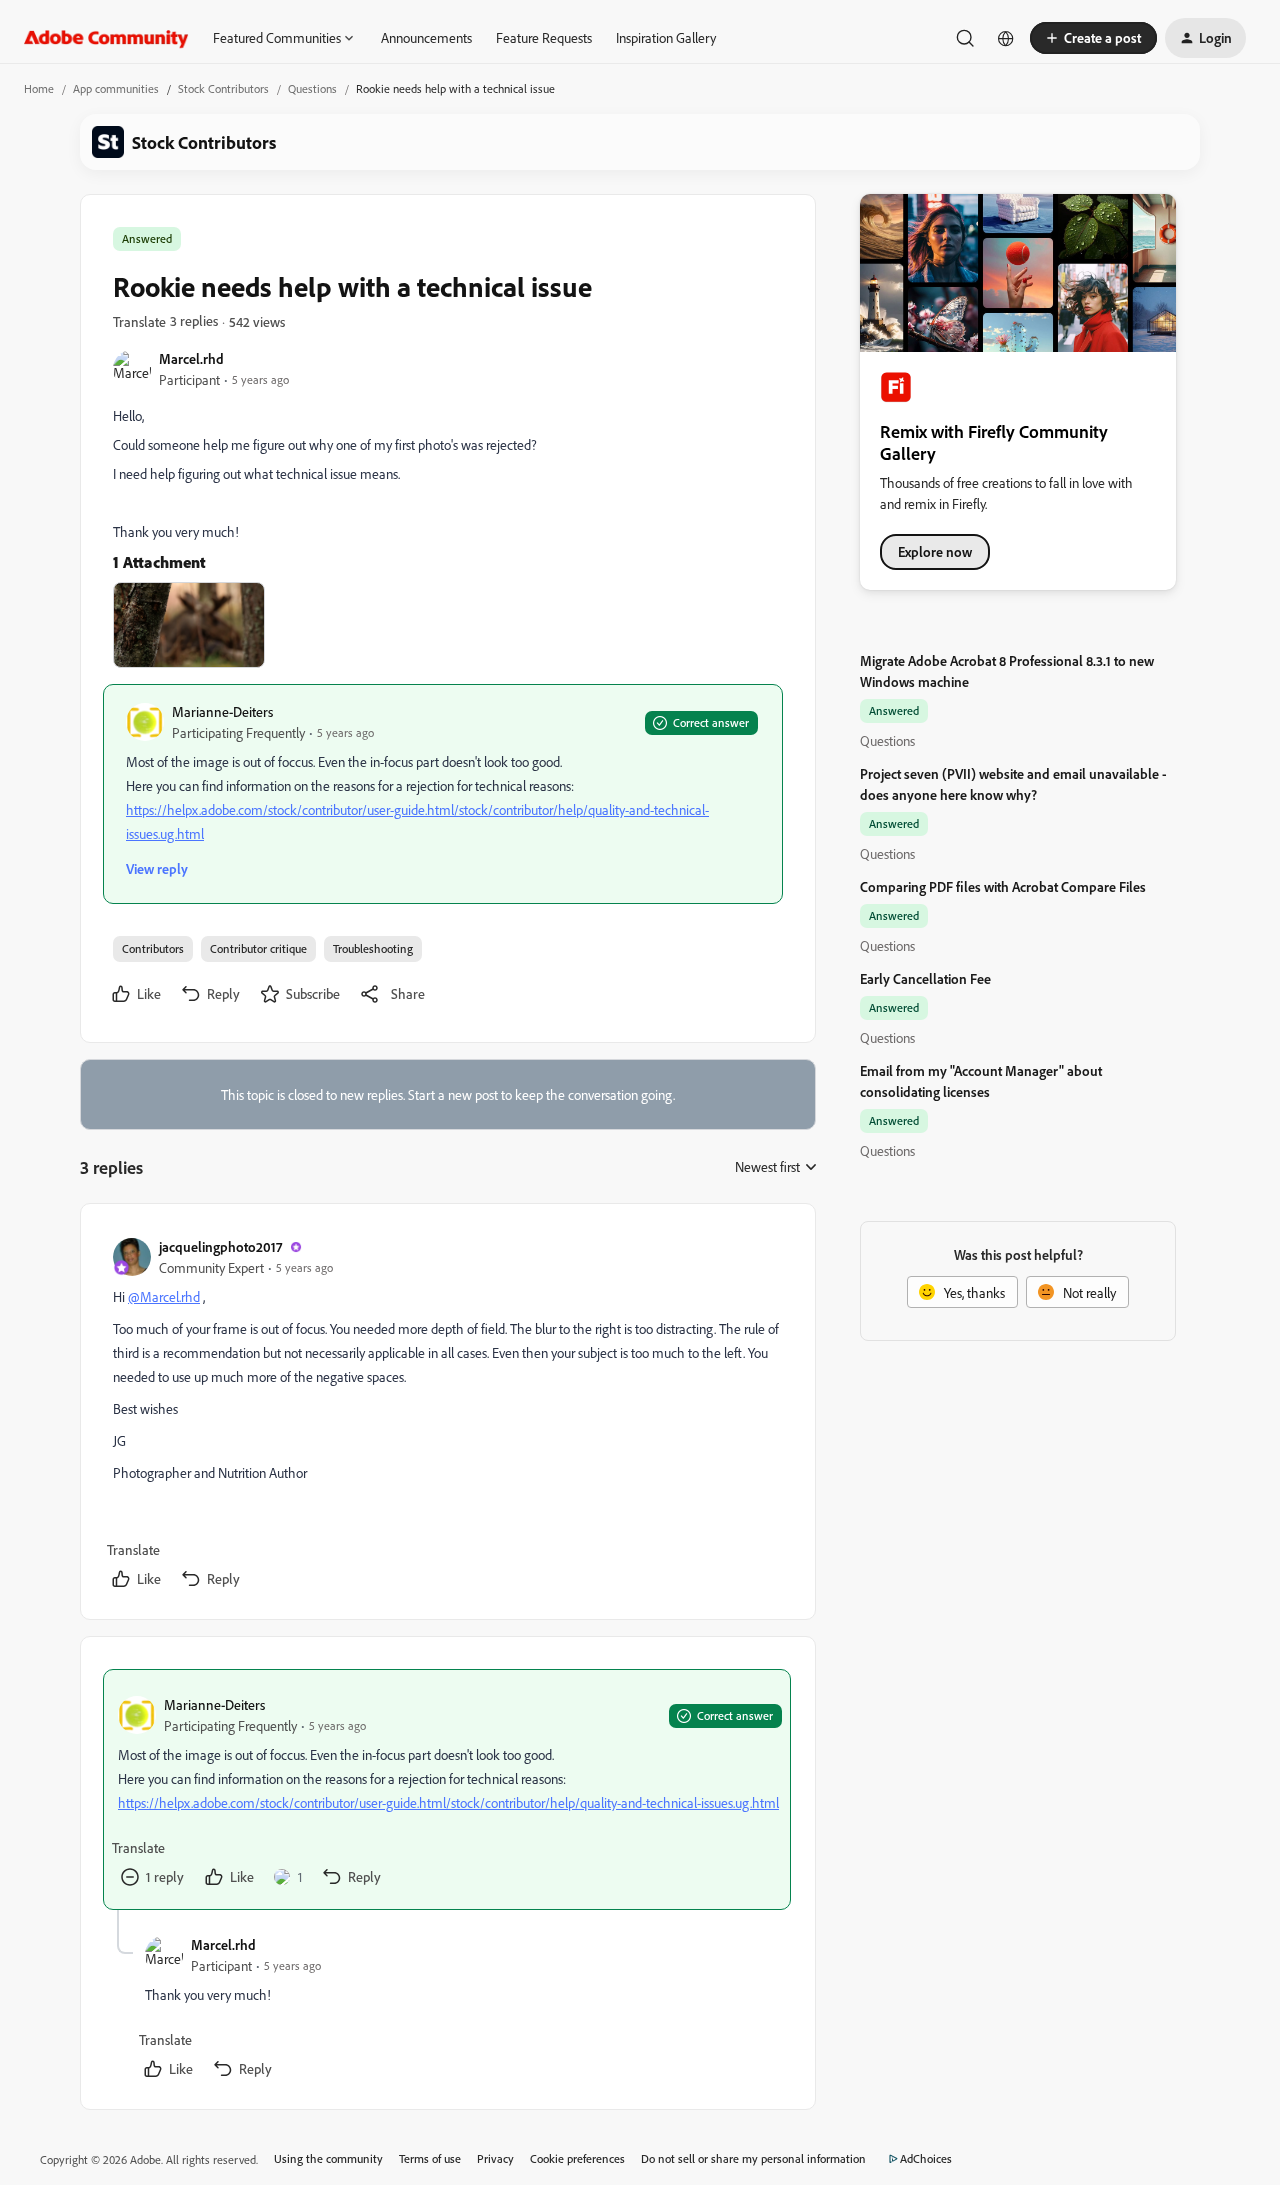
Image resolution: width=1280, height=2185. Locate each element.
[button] (1093, 38)
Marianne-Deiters (222, 711)
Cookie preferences (577, 2158)
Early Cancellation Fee (925, 978)
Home (39, 88)
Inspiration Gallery (666, 37)
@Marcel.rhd (164, 1296)
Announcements (426, 37)
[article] (447, 1415)
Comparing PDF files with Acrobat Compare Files (1003, 886)
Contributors (153, 948)
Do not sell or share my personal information (753, 2158)
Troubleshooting (373, 948)
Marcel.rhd (191, 358)
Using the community (328, 2158)
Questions (312, 88)
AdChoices (926, 2158)
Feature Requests (544, 37)
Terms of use (430, 2158)
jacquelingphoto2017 (220, 1246)
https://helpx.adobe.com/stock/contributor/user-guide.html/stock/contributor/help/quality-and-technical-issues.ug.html (448, 1802)
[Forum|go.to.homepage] (106, 38)
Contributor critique (258, 948)
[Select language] (1006, 38)
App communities (116, 88)
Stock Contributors (223, 88)
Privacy (495, 2158)
